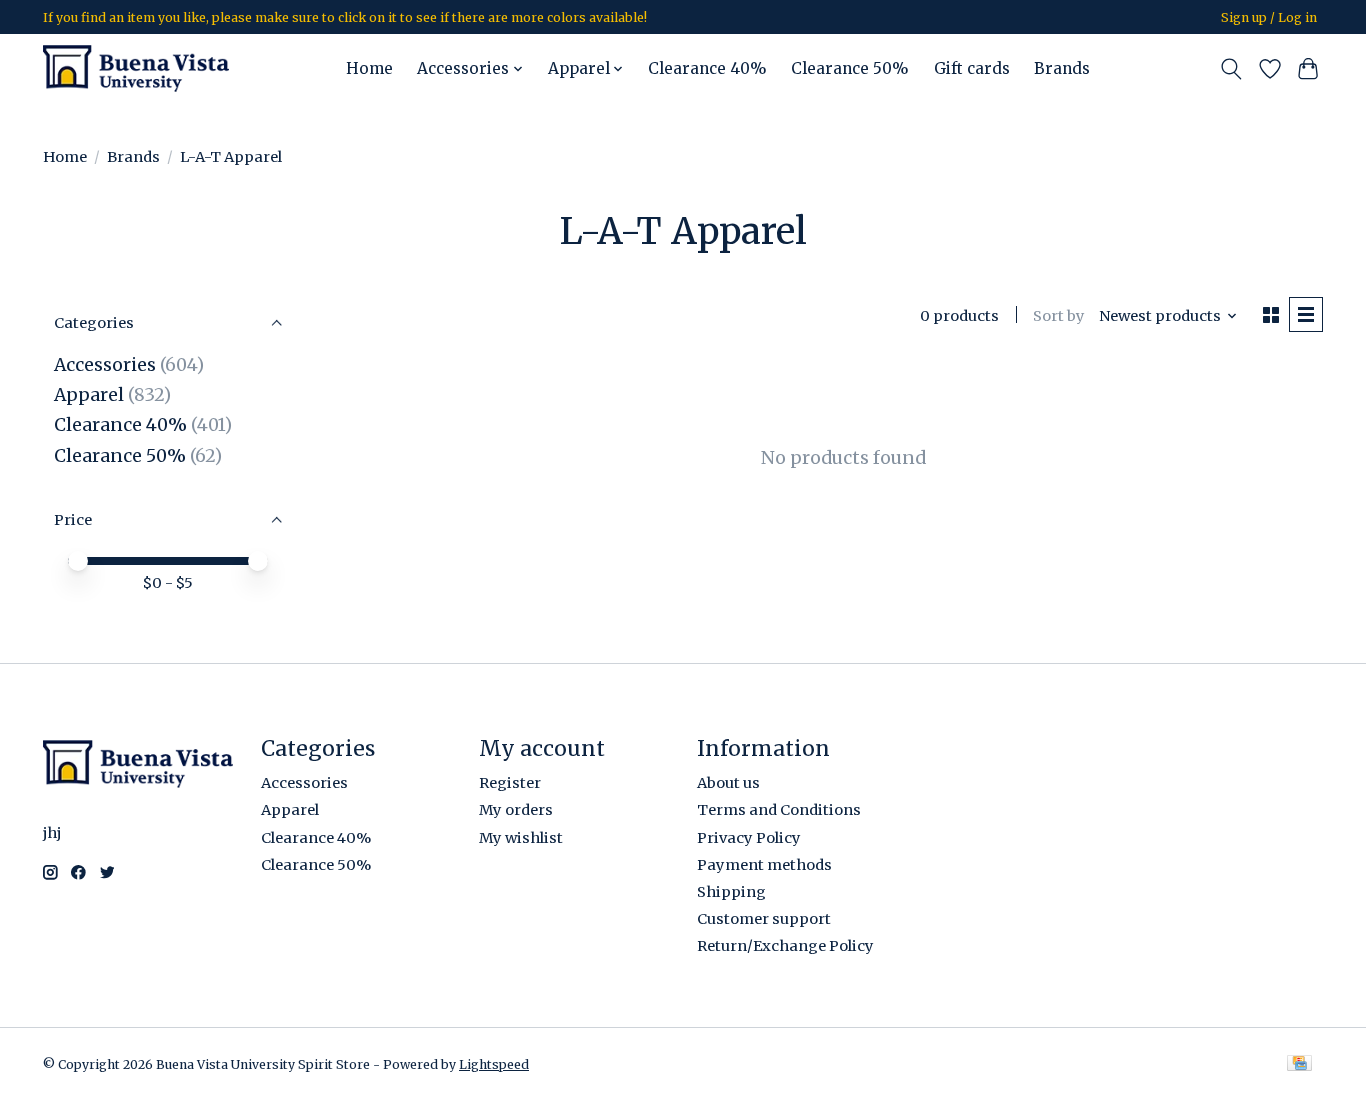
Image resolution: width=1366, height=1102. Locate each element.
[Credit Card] (1299, 1064)
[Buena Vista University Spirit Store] (136, 68)
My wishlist (521, 838)
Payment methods (764, 865)
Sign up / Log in (1269, 17)
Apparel (89, 395)
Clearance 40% (707, 68)
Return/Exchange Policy (785, 946)
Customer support (764, 919)
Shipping (731, 892)
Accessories (105, 365)
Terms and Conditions (779, 810)
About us (728, 783)
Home (369, 68)
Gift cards (972, 68)
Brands (1062, 68)
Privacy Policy (749, 838)
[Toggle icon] (1231, 69)
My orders (516, 810)
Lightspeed (494, 1064)
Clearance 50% (850, 68)
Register (510, 783)
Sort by (1059, 316)
